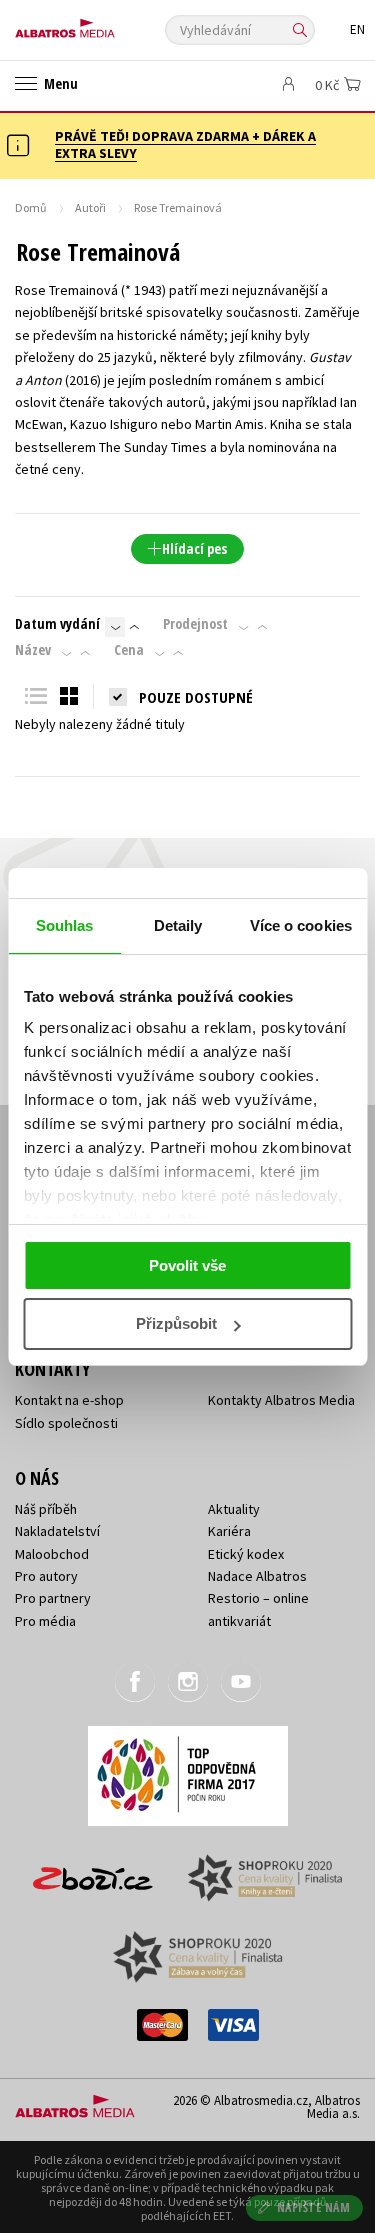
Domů (31, 207)
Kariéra (229, 1531)
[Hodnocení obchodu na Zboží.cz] (93, 1871)
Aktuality (234, 1509)
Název (33, 650)
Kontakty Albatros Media (281, 1400)
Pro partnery (53, 1598)
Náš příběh (46, 1509)
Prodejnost (195, 624)
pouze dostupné (196, 697)
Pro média (45, 1621)
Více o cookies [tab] (301, 925)
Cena (129, 650)
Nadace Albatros (257, 1576)
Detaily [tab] (178, 925)
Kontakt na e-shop (69, 1400)
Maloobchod (52, 1554)
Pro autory (46, 1576)
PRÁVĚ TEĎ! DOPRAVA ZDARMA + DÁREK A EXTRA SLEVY (185, 144)
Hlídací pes (194, 548)
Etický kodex (246, 1554)
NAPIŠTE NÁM (314, 2207)
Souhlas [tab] (65, 925)
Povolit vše (187, 1265)
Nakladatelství (57, 1531)
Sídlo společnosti (66, 1423)
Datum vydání (57, 624)
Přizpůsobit (176, 1323)
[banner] (105, 23)
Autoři (90, 207)
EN (357, 29)
